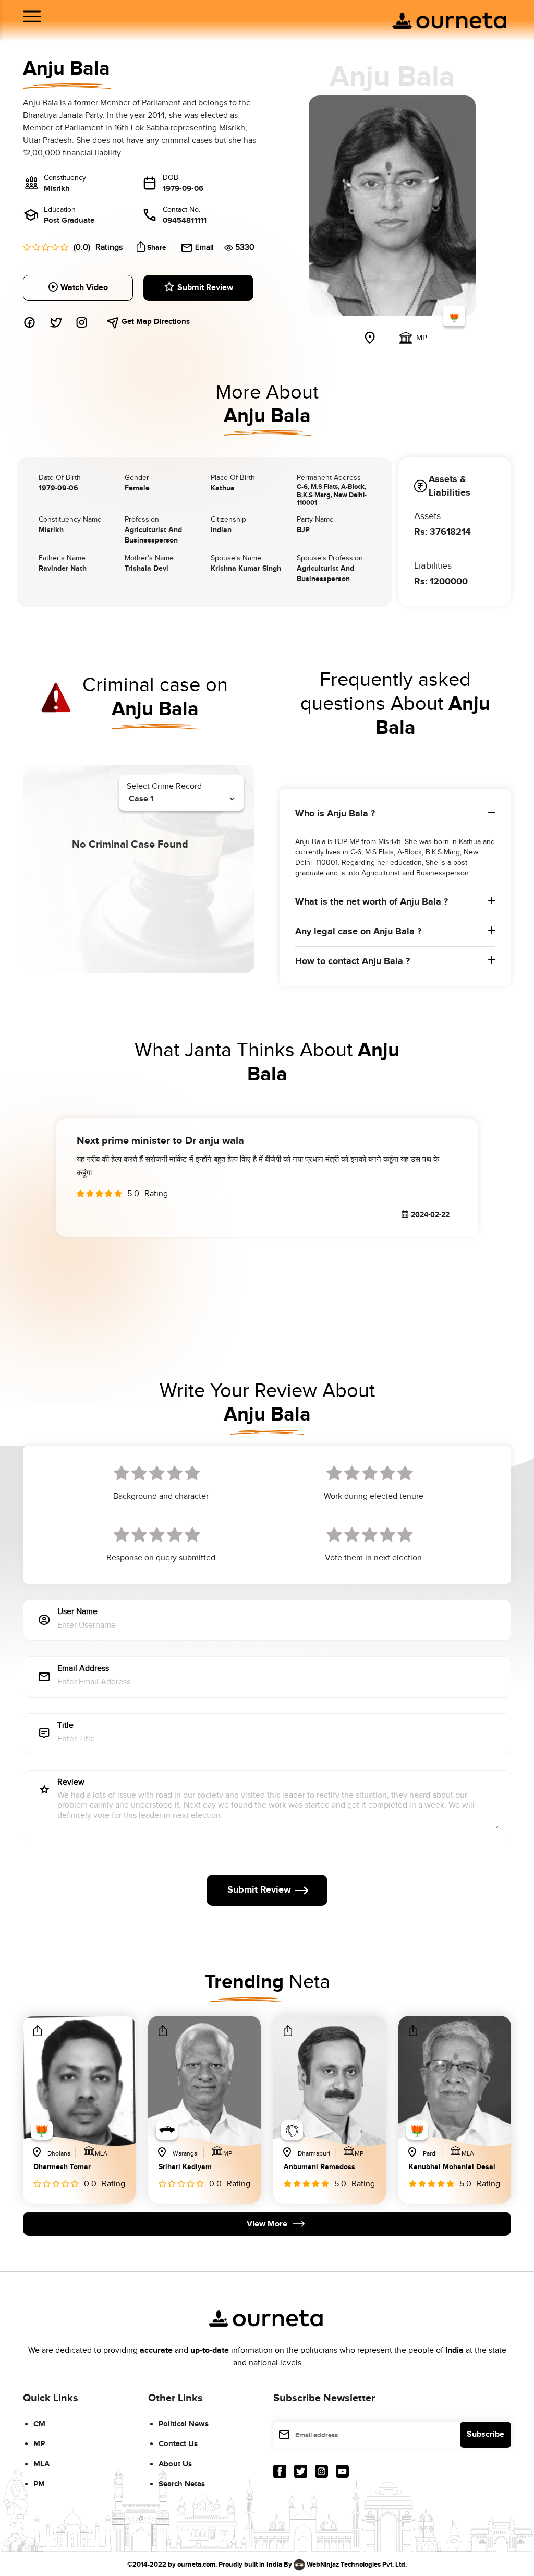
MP (39, 2444)
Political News (184, 2424)
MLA (41, 2464)
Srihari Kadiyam (185, 2167)
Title (65, 1726)
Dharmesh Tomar (62, 2167)
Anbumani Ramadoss (319, 2167)
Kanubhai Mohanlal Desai (452, 2167)
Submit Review (205, 288)
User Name (77, 1612)
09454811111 (185, 220)
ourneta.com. (197, 2564)
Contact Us (178, 2444)
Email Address (83, 1669)
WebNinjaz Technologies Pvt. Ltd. (357, 2564)
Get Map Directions (155, 322)
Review (71, 1783)
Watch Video (84, 288)
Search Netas (182, 2484)
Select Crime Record (164, 786)
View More (267, 2224)
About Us (175, 2464)
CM (39, 2424)
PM (39, 2484)
